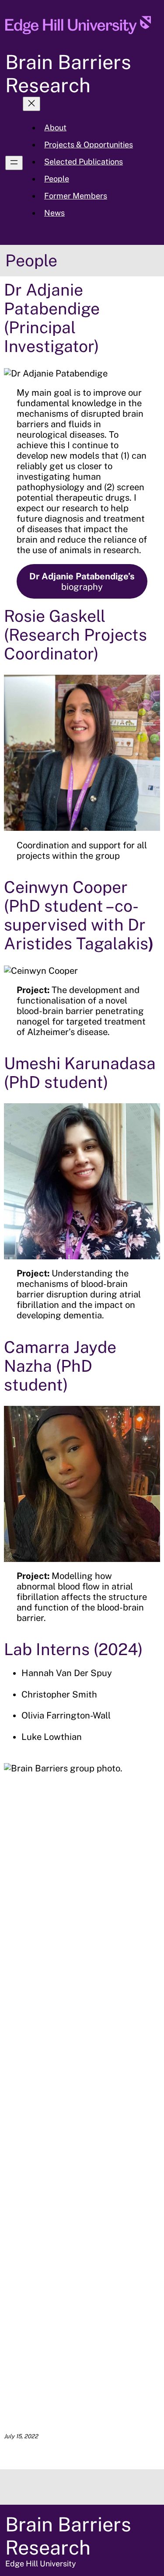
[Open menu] (14, 163)
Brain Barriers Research (68, 73)
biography (82, 582)
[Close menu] (31, 104)
